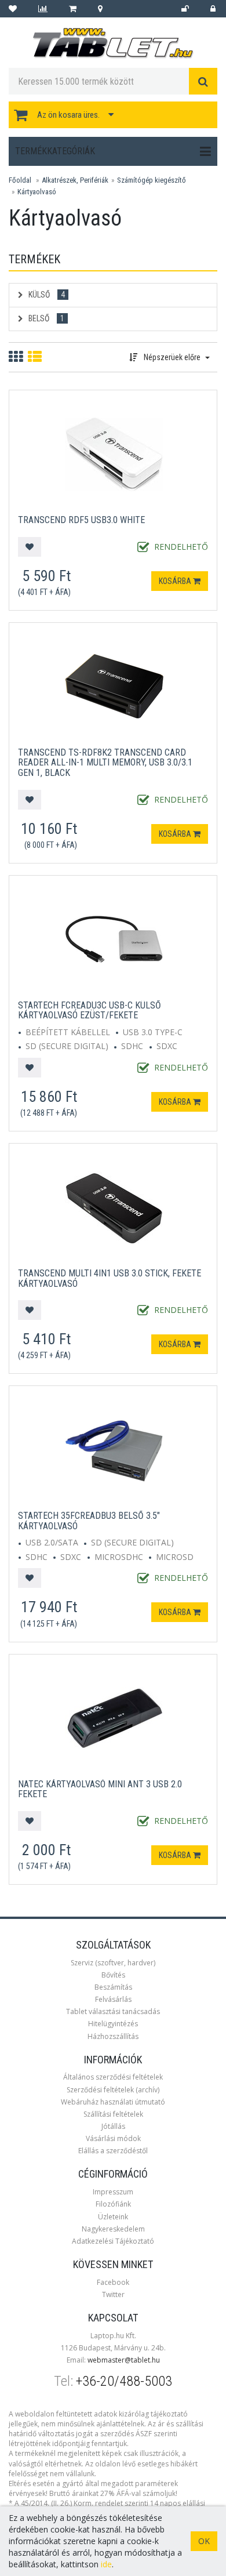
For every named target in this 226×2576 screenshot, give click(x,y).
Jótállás (113, 2126)
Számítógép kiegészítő (152, 180)
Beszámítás (113, 1987)
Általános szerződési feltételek (113, 2077)
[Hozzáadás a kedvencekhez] (30, 547)
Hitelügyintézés (113, 2024)
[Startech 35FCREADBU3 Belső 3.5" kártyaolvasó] (114, 1449)
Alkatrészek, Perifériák (75, 180)
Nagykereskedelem (113, 2229)
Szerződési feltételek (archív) (113, 2090)
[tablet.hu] (113, 43)
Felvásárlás (113, 1999)
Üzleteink (113, 2217)
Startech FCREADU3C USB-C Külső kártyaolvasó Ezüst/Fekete (90, 1011)
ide (106, 2564)
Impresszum (113, 2192)
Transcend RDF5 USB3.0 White (81, 520)
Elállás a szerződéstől (113, 2151)
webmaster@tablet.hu (124, 2360)
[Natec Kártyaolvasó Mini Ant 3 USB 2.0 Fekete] (114, 1717)
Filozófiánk (113, 2204)
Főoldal (20, 180)
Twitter (113, 2294)
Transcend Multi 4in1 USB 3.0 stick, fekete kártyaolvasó (110, 1278)
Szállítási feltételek (113, 2114)
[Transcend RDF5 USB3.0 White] (114, 453)
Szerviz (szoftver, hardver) (113, 1963)
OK (204, 2541)
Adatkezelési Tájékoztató (113, 2241)
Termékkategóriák (55, 151)
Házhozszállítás (113, 2036)
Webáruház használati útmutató (113, 2102)
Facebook (113, 2282)
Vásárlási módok (113, 2138)
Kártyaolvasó (37, 192)
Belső (45, 318)
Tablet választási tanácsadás (113, 2011)
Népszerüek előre (172, 357)
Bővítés (113, 1975)
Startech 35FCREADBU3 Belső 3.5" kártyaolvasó (89, 1521)
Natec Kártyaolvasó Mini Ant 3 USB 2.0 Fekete (100, 1789)
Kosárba (176, 581)
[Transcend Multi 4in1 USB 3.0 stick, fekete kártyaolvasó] (114, 1207)
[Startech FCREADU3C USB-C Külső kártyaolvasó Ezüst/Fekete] (114, 938)
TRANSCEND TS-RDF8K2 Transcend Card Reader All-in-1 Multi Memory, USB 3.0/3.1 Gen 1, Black (105, 763)
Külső (46, 295)
